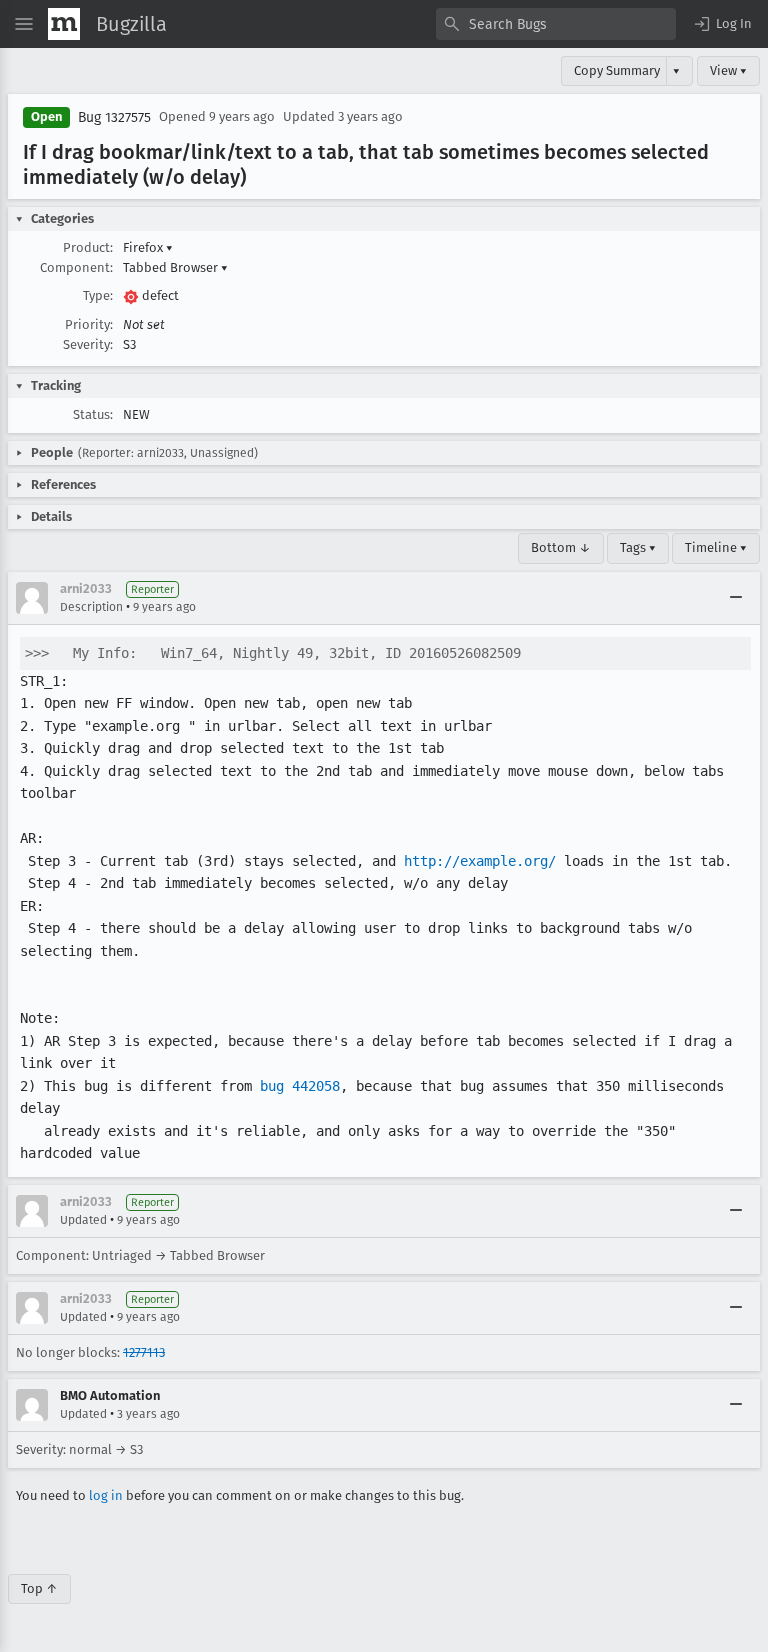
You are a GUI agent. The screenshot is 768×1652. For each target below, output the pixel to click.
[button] (722, 24)
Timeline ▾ (716, 547)
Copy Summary (617, 70)
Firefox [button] (148, 247)
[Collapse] (736, 598)
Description (91, 607)
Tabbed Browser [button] (175, 267)
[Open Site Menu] (24, 24)
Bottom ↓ (561, 547)
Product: (88, 247)
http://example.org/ (480, 861)
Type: (98, 295)
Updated (83, 1220)
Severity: (88, 344)
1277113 (144, 1352)
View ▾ (728, 70)
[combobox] (556, 24)
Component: (76, 267)
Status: (93, 414)
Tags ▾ (638, 547)
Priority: (89, 324)
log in (106, 1495)
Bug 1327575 (114, 117)
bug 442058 (300, 1086)
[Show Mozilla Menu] (64, 24)
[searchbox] (556, 24)
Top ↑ (39, 1588)
